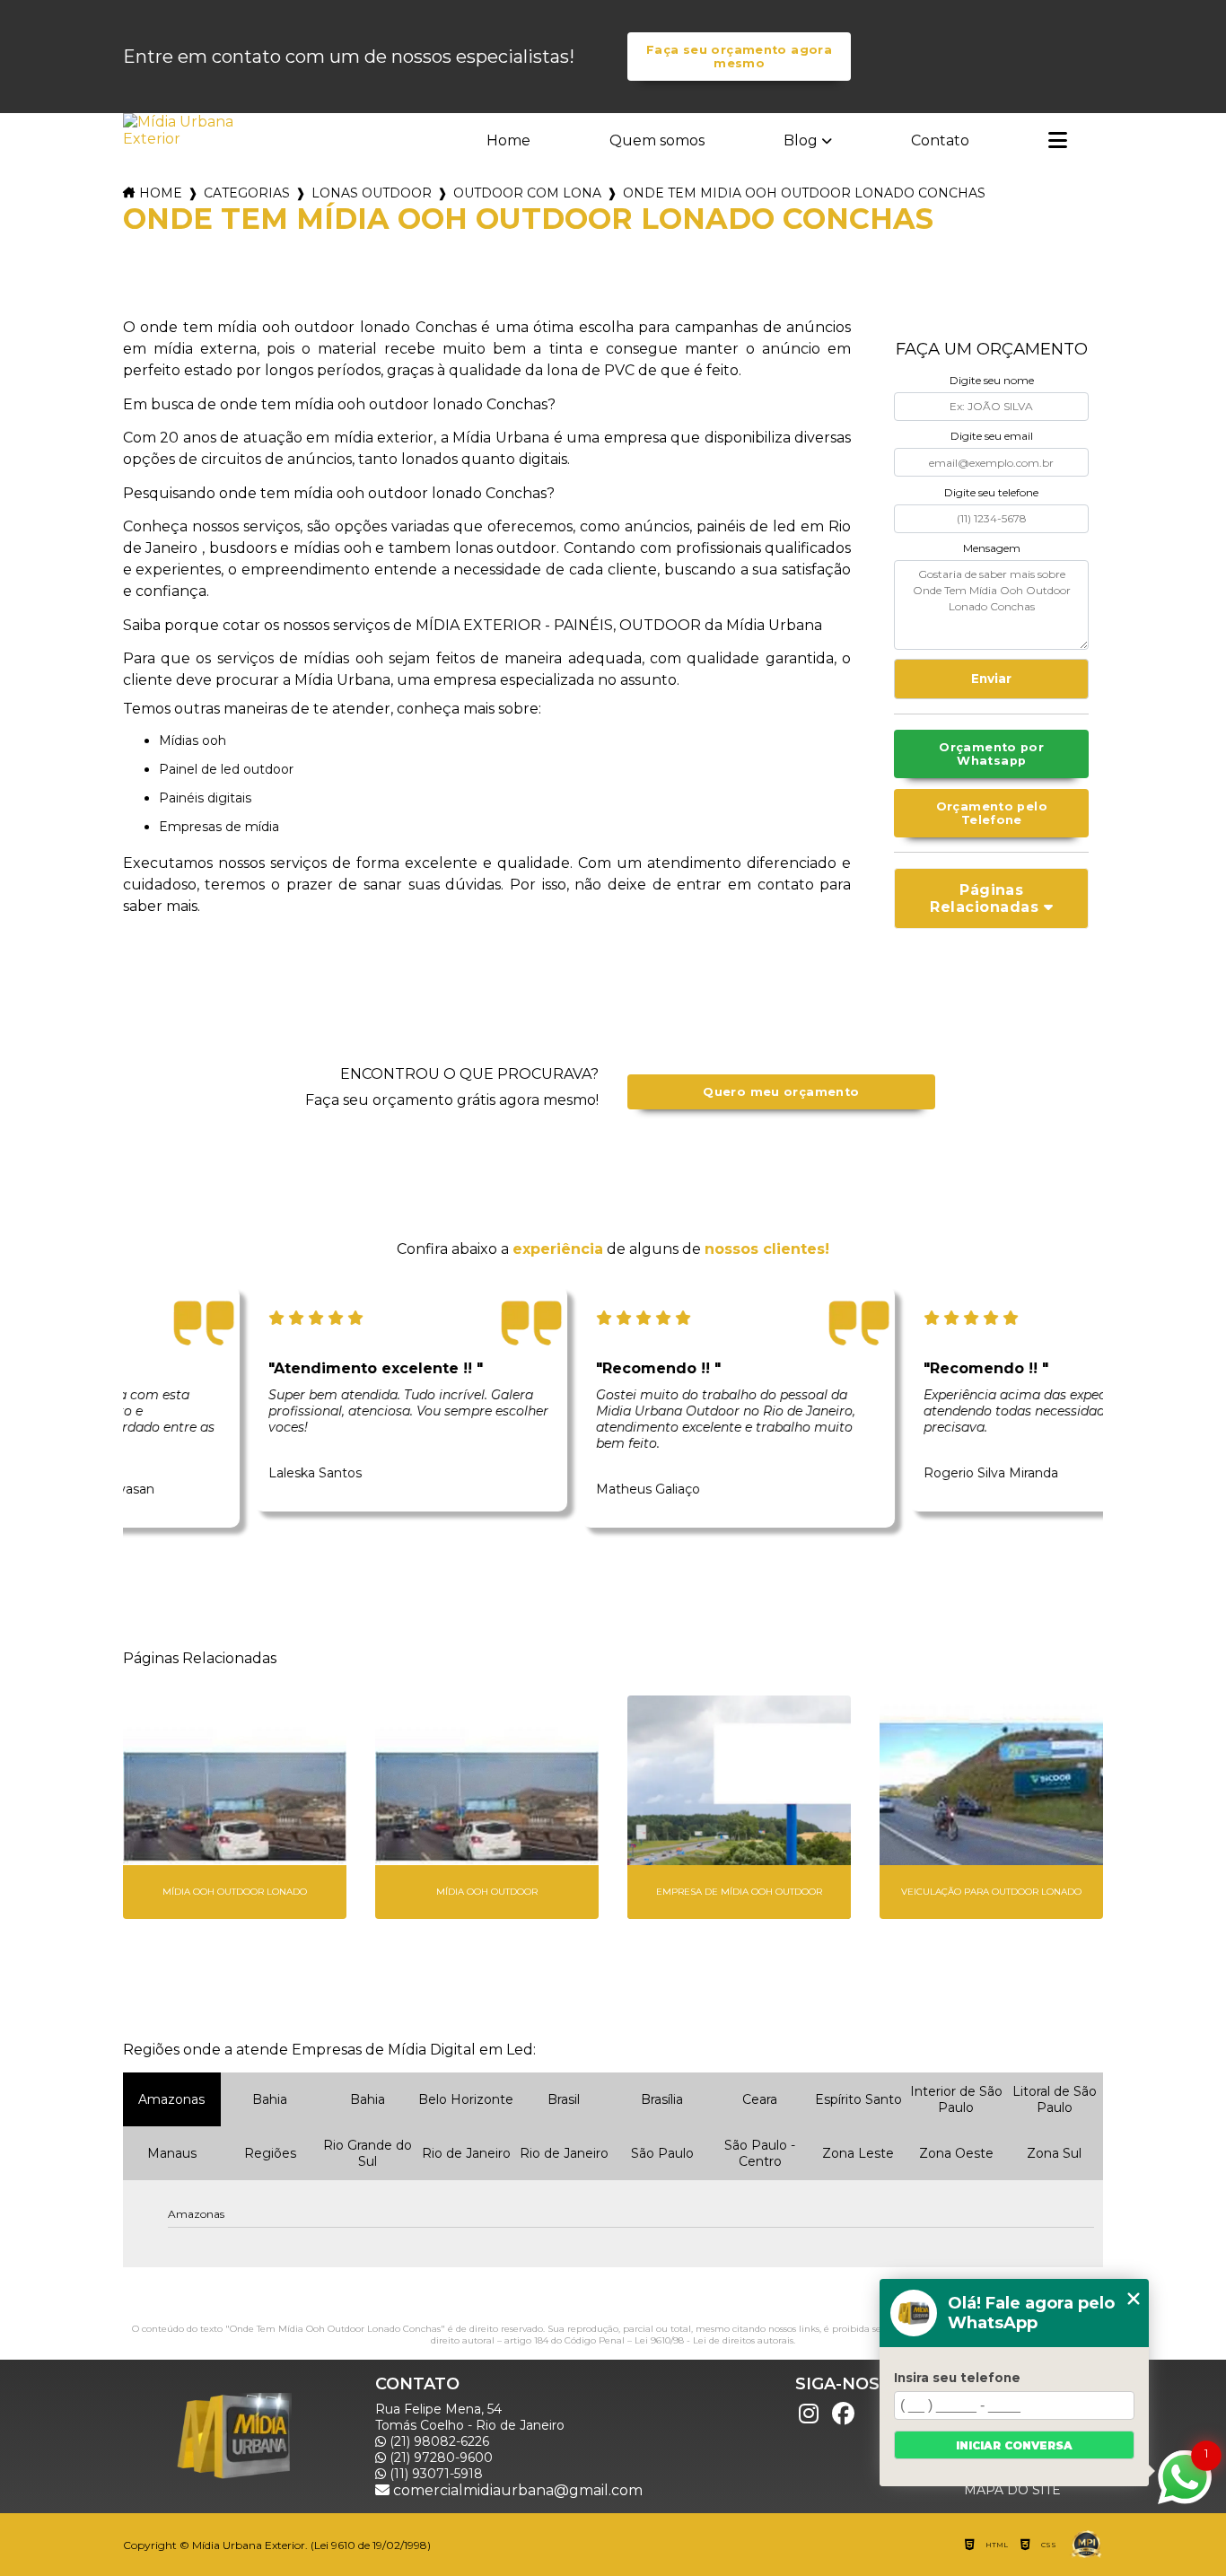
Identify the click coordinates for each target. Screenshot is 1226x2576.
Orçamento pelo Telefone (992, 813)
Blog (801, 140)
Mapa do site (1012, 2490)
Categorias (247, 193)
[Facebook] (843, 2414)
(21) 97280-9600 (439, 2458)
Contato (940, 140)
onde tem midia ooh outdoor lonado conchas (804, 193)
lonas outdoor (372, 193)
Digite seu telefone (991, 492)
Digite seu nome (992, 380)
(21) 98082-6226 (438, 2441)
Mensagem (992, 548)
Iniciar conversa (1014, 2445)
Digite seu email (992, 436)
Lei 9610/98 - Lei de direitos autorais (714, 2340)
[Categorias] (1058, 142)
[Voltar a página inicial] (180, 130)
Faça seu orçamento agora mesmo (739, 57)
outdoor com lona (527, 193)
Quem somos (657, 140)
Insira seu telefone (957, 2378)
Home (508, 140)
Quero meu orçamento (781, 1092)
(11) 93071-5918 (434, 2474)
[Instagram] (809, 2414)
